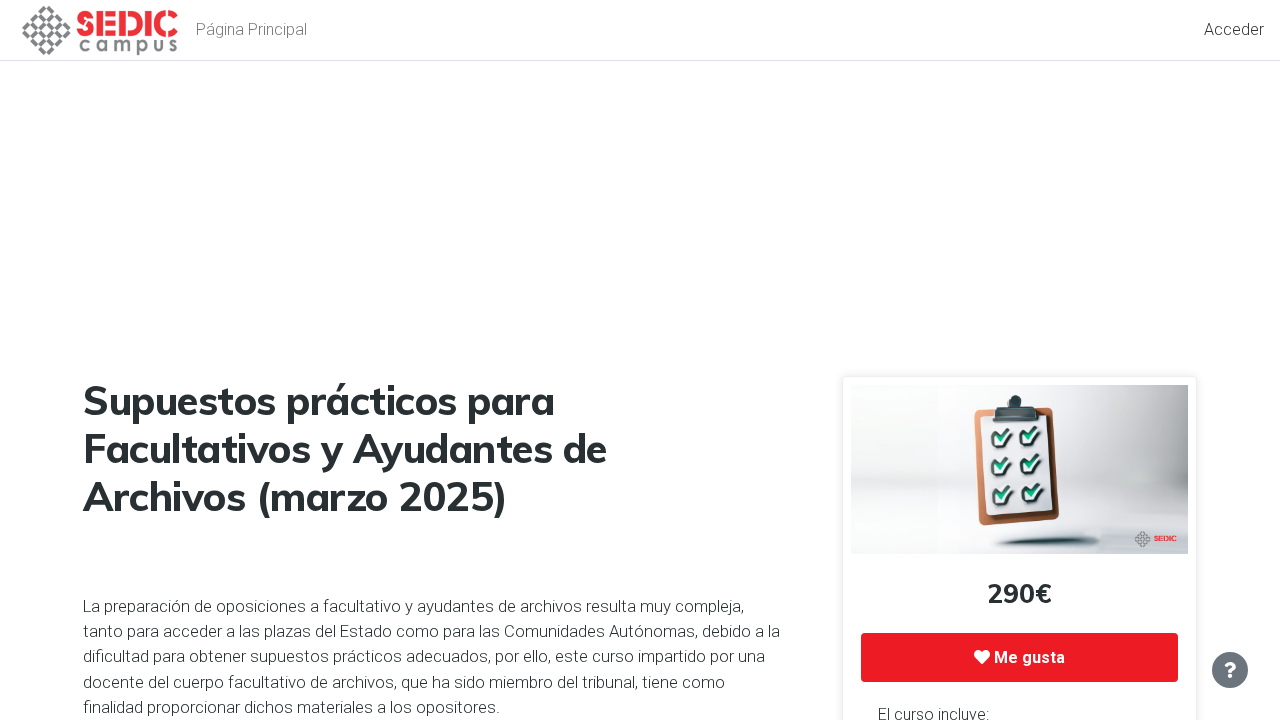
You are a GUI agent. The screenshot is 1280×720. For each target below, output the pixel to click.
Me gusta (1027, 657)
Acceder (1234, 29)
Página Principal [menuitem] (251, 29)
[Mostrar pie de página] (1230, 670)
